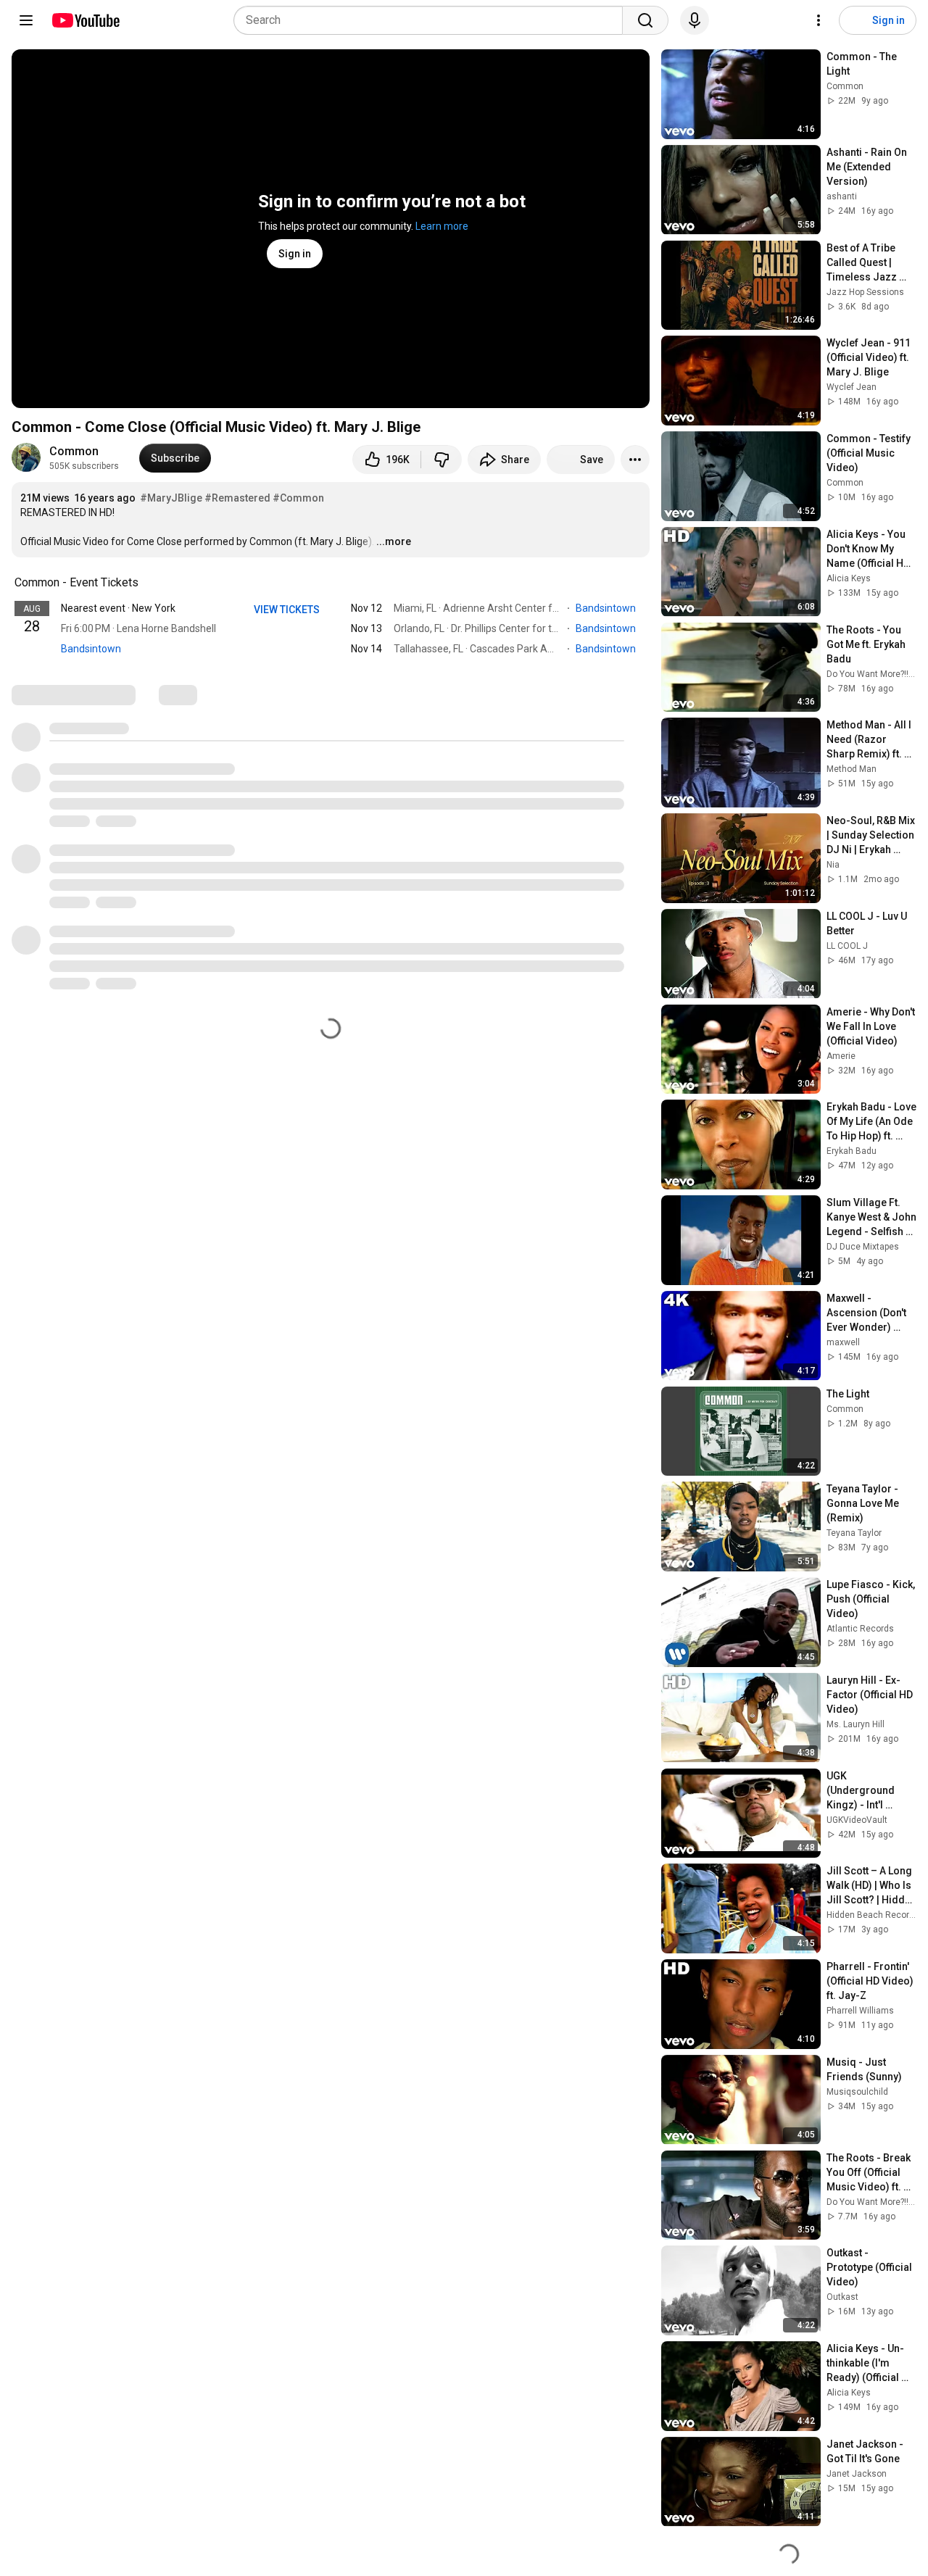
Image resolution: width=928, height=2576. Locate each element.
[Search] (645, 20)
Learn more (442, 226)
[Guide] (26, 20)
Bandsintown (91, 649)
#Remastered (237, 498)
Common (74, 451)
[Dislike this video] (442, 460)
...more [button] (394, 541)
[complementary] (146, 583)
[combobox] (432, 20)
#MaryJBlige (171, 498)
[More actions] (635, 460)
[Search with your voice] (695, 20)
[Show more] (331, 670)
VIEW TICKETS (288, 610)
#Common (298, 498)
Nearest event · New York (118, 608)
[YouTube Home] (85, 20)
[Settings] (819, 20)
